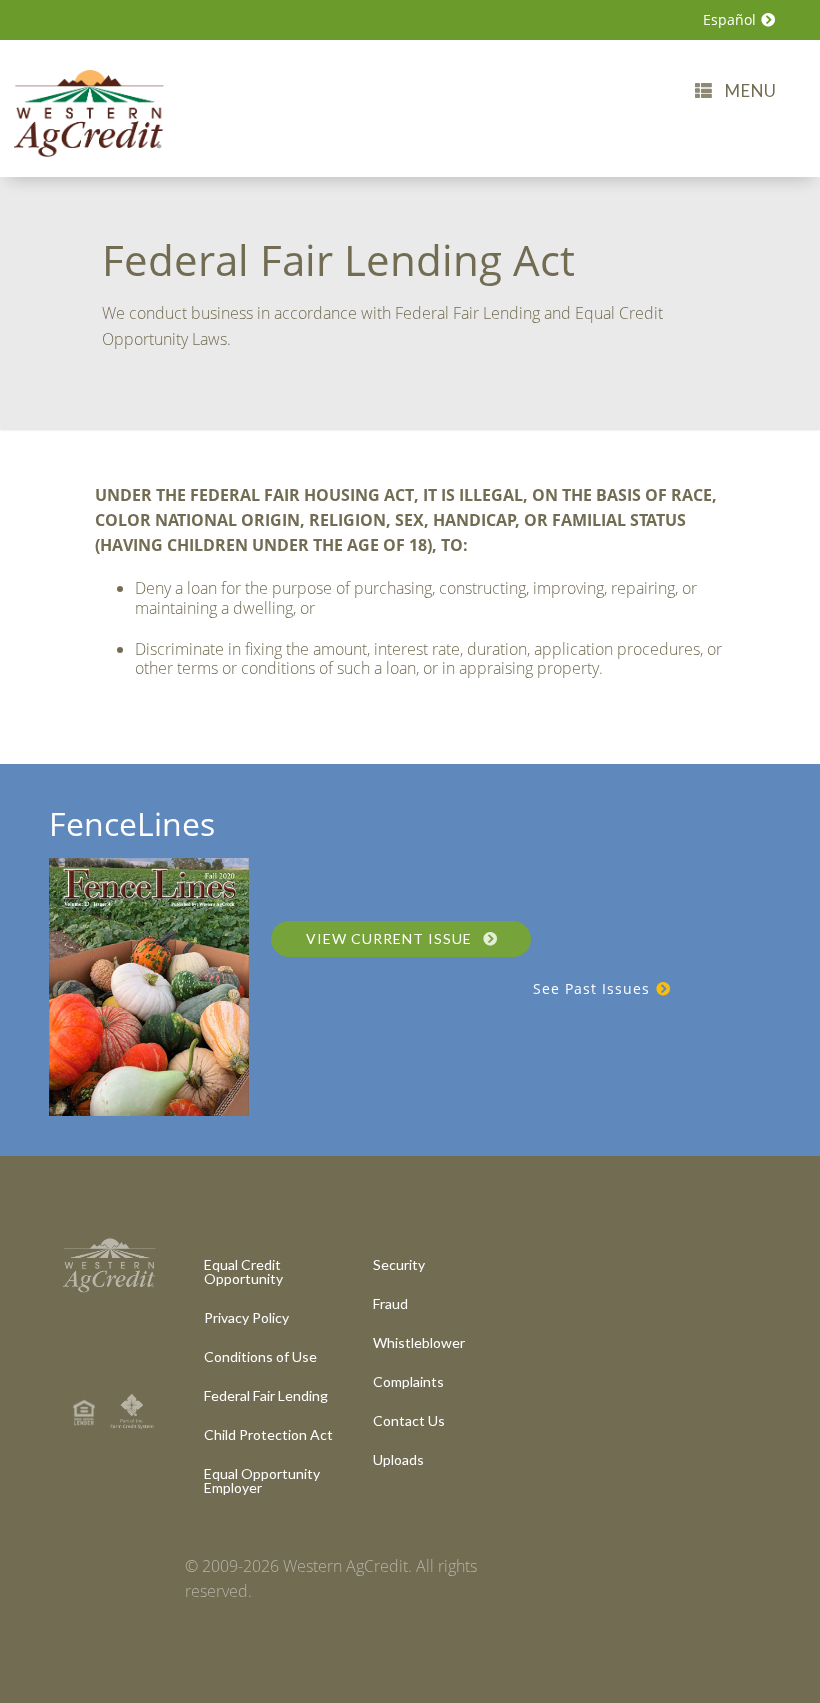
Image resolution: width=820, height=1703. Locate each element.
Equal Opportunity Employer (262, 1480)
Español (731, 19)
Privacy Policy (246, 1317)
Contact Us (409, 1420)
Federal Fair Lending (266, 1395)
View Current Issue (391, 938)
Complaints (408, 1381)
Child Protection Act (268, 1434)
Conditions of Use (260, 1356)
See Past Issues (594, 988)
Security (399, 1264)
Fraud (390, 1303)
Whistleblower (419, 1342)
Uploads (398, 1459)
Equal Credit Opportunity (243, 1271)
